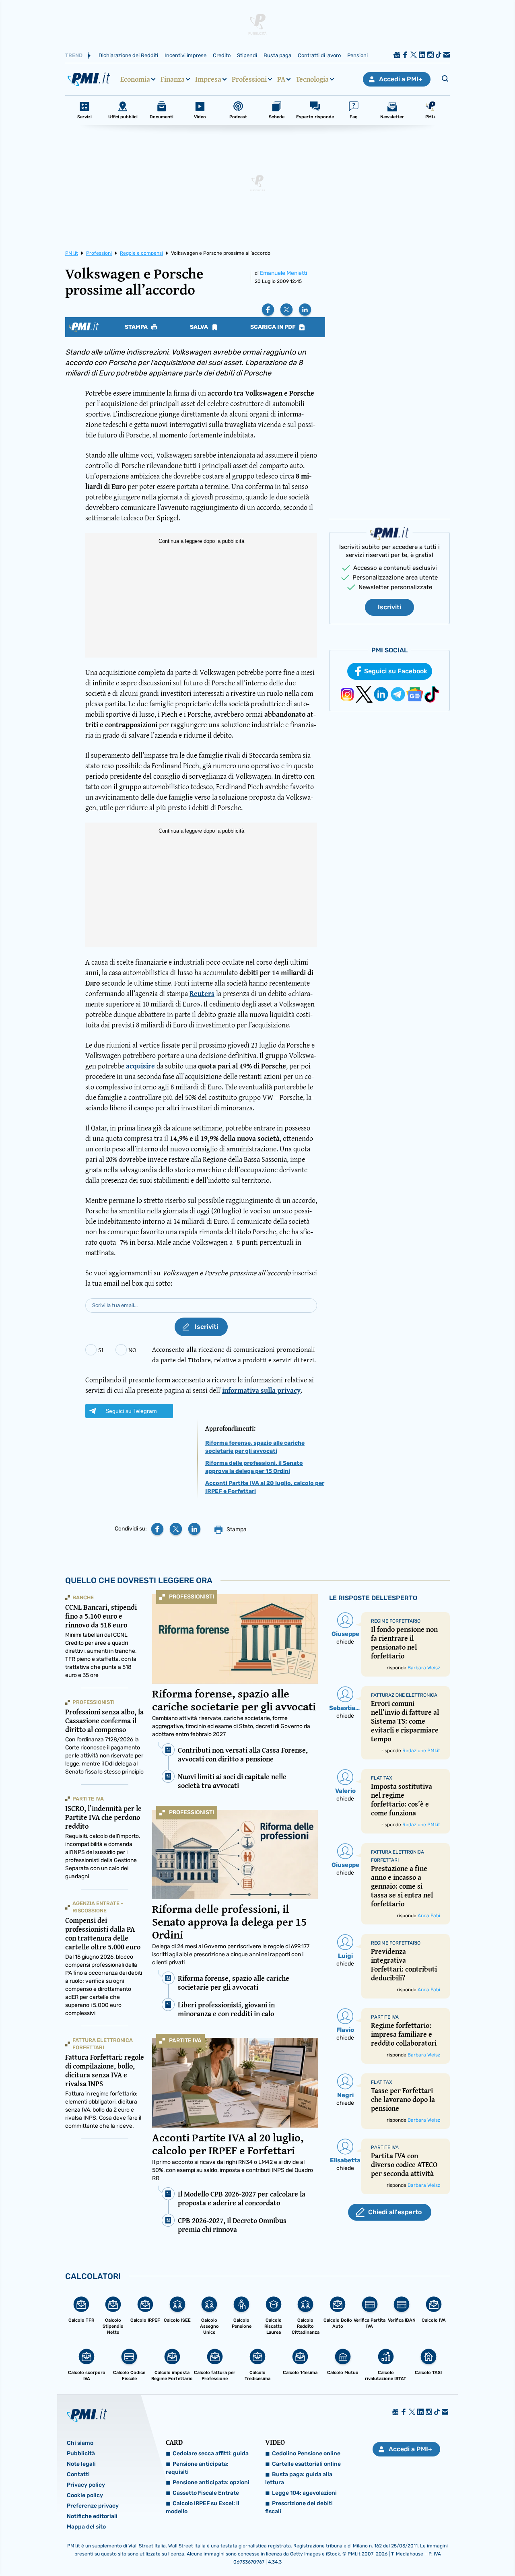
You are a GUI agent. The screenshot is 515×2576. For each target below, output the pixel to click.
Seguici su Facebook (396, 671)
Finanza (173, 79)
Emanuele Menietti (283, 273)
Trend (74, 55)
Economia (135, 79)
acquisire (140, 1066)
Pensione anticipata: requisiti (197, 2468)
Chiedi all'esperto (395, 2212)
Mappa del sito (86, 2527)
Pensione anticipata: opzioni (211, 2482)
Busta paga (277, 55)
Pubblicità (81, 2453)
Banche (83, 1597)
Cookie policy (85, 2495)
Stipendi (247, 55)
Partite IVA (185, 2041)
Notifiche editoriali (92, 2516)
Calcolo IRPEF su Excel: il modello (203, 2507)
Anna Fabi (429, 1916)
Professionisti (192, 1597)
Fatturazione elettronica (404, 1695)
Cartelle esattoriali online (306, 2464)
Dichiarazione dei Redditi (128, 55)
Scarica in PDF (274, 327)
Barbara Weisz (424, 1668)
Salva (200, 327)
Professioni (249, 79)
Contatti (78, 2474)
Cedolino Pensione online (306, 2453)
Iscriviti (389, 607)
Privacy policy (86, 2485)
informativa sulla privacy (261, 1390)
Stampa (137, 327)
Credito (222, 55)
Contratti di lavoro (319, 55)
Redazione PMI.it (421, 1751)
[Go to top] (441, 2549)
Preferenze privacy (93, 2506)
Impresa (208, 79)
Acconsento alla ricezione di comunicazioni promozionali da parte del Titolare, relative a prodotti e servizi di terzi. (234, 1354)
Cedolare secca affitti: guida (211, 2453)
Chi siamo (80, 2443)
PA (281, 79)
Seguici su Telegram (131, 1411)
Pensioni (357, 55)
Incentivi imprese (185, 55)
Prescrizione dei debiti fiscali (299, 2507)
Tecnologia (312, 79)
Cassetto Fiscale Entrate (206, 2493)
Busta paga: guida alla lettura (299, 2478)
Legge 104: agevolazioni (304, 2493)
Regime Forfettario (396, 1621)
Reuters (202, 993)
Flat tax (382, 1778)
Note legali (81, 2464)
